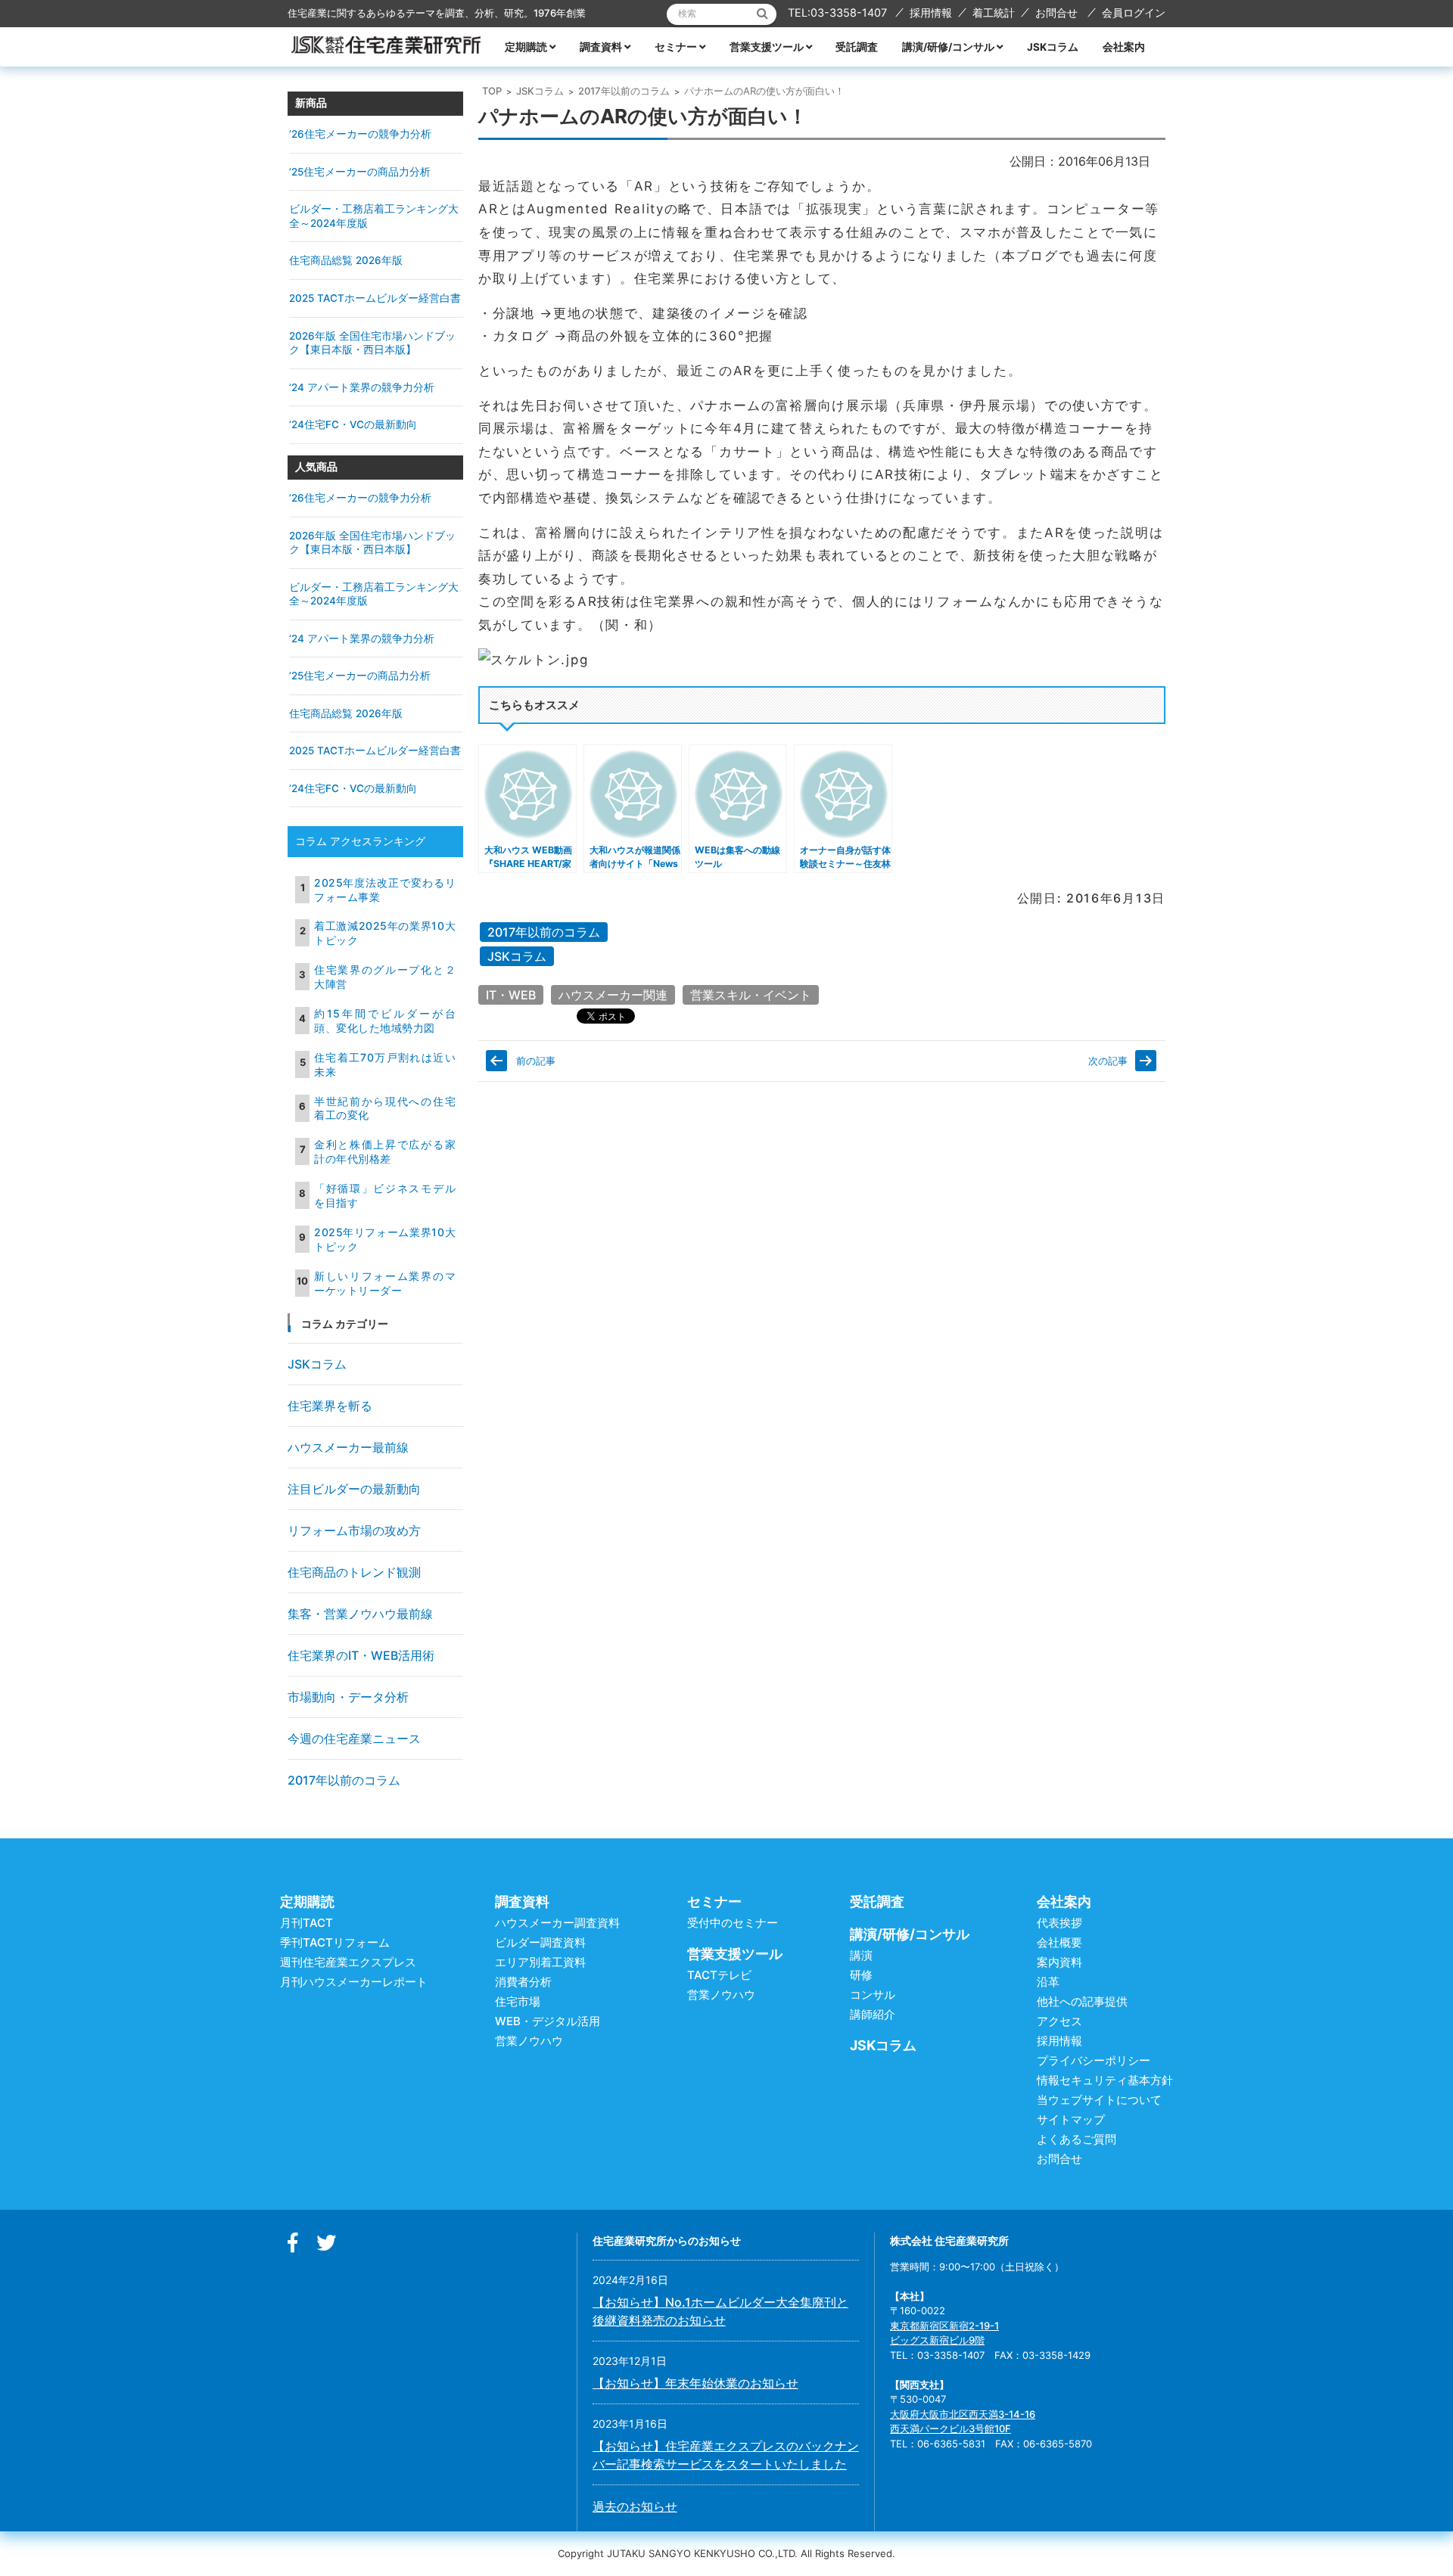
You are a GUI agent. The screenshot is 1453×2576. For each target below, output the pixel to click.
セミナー (676, 47)
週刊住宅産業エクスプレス (348, 1962)
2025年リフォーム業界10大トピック (385, 1239)
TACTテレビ (719, 1975)
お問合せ (1056, 12)
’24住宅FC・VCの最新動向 (353, 424)
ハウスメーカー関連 (613, 995)
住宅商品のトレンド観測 (354, 1572)
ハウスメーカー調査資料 (557, 1923)
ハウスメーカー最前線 (348, 1447)
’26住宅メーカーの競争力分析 (360, 134)
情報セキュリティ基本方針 (1105, 2080)
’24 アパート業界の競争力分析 (362, 387)
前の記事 (536, 1061)
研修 (861, 1975)
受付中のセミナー (733, 1923)
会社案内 (1124, 47)
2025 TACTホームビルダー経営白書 (375, 298)
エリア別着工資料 (540, 1962)
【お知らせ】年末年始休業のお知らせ (695, 2383)
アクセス (1059, 2021)
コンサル (873, 1995)
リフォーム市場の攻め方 (354, 1530)
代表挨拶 (1059, 1923)
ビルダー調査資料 (540, 1942)
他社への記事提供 (1082, 2001)
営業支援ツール (767, 47)
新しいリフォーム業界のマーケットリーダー (385, 1283)
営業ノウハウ (529, 2041)
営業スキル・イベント (751, 995)
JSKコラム (1053, 47)
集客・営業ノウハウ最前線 (360, 1614)
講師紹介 (873, 2014)
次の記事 (1108, 1061)
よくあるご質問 (1077, 2139)
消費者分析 (523, 1982)
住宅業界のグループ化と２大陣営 (385, 977)
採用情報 (931, 12)
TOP (492, 91)
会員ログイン (1134, 12)
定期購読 (526, 47)
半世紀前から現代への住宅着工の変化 (385, 1108)
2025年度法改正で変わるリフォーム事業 (385, 890)
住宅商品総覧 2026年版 (346, 260)
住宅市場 (518, 2001)
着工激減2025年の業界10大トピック (385, 933)
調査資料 (601, 47)
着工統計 (994, 12)
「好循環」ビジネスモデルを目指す (385, 1195)
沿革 (1048, 1982)
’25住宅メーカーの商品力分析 (360, 172)
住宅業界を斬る (330, 1406)
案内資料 (1059, 1962)
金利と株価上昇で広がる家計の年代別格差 (385, 1151)
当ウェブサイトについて (1099, 2100)
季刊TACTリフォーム (335, 1942)
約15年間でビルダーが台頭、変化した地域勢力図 (385, 1021)
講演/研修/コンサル (948, 47)
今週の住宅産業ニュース (354, 1739)
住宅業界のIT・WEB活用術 (361, 1655)
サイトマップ (1071, 2119)
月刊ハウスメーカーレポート (354, 1982)
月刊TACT (306, 1923)
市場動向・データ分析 (348, 1697)
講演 (861, 1955)
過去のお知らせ (635, 2506)
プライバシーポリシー (1094, 2060)
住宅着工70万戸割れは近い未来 (385, 1064)
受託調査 (857, 47)
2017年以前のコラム (624, 91)
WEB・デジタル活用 (548, 2021)
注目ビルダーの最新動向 (354, 1489)
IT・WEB (511, 995)
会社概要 (1059, 1942)
